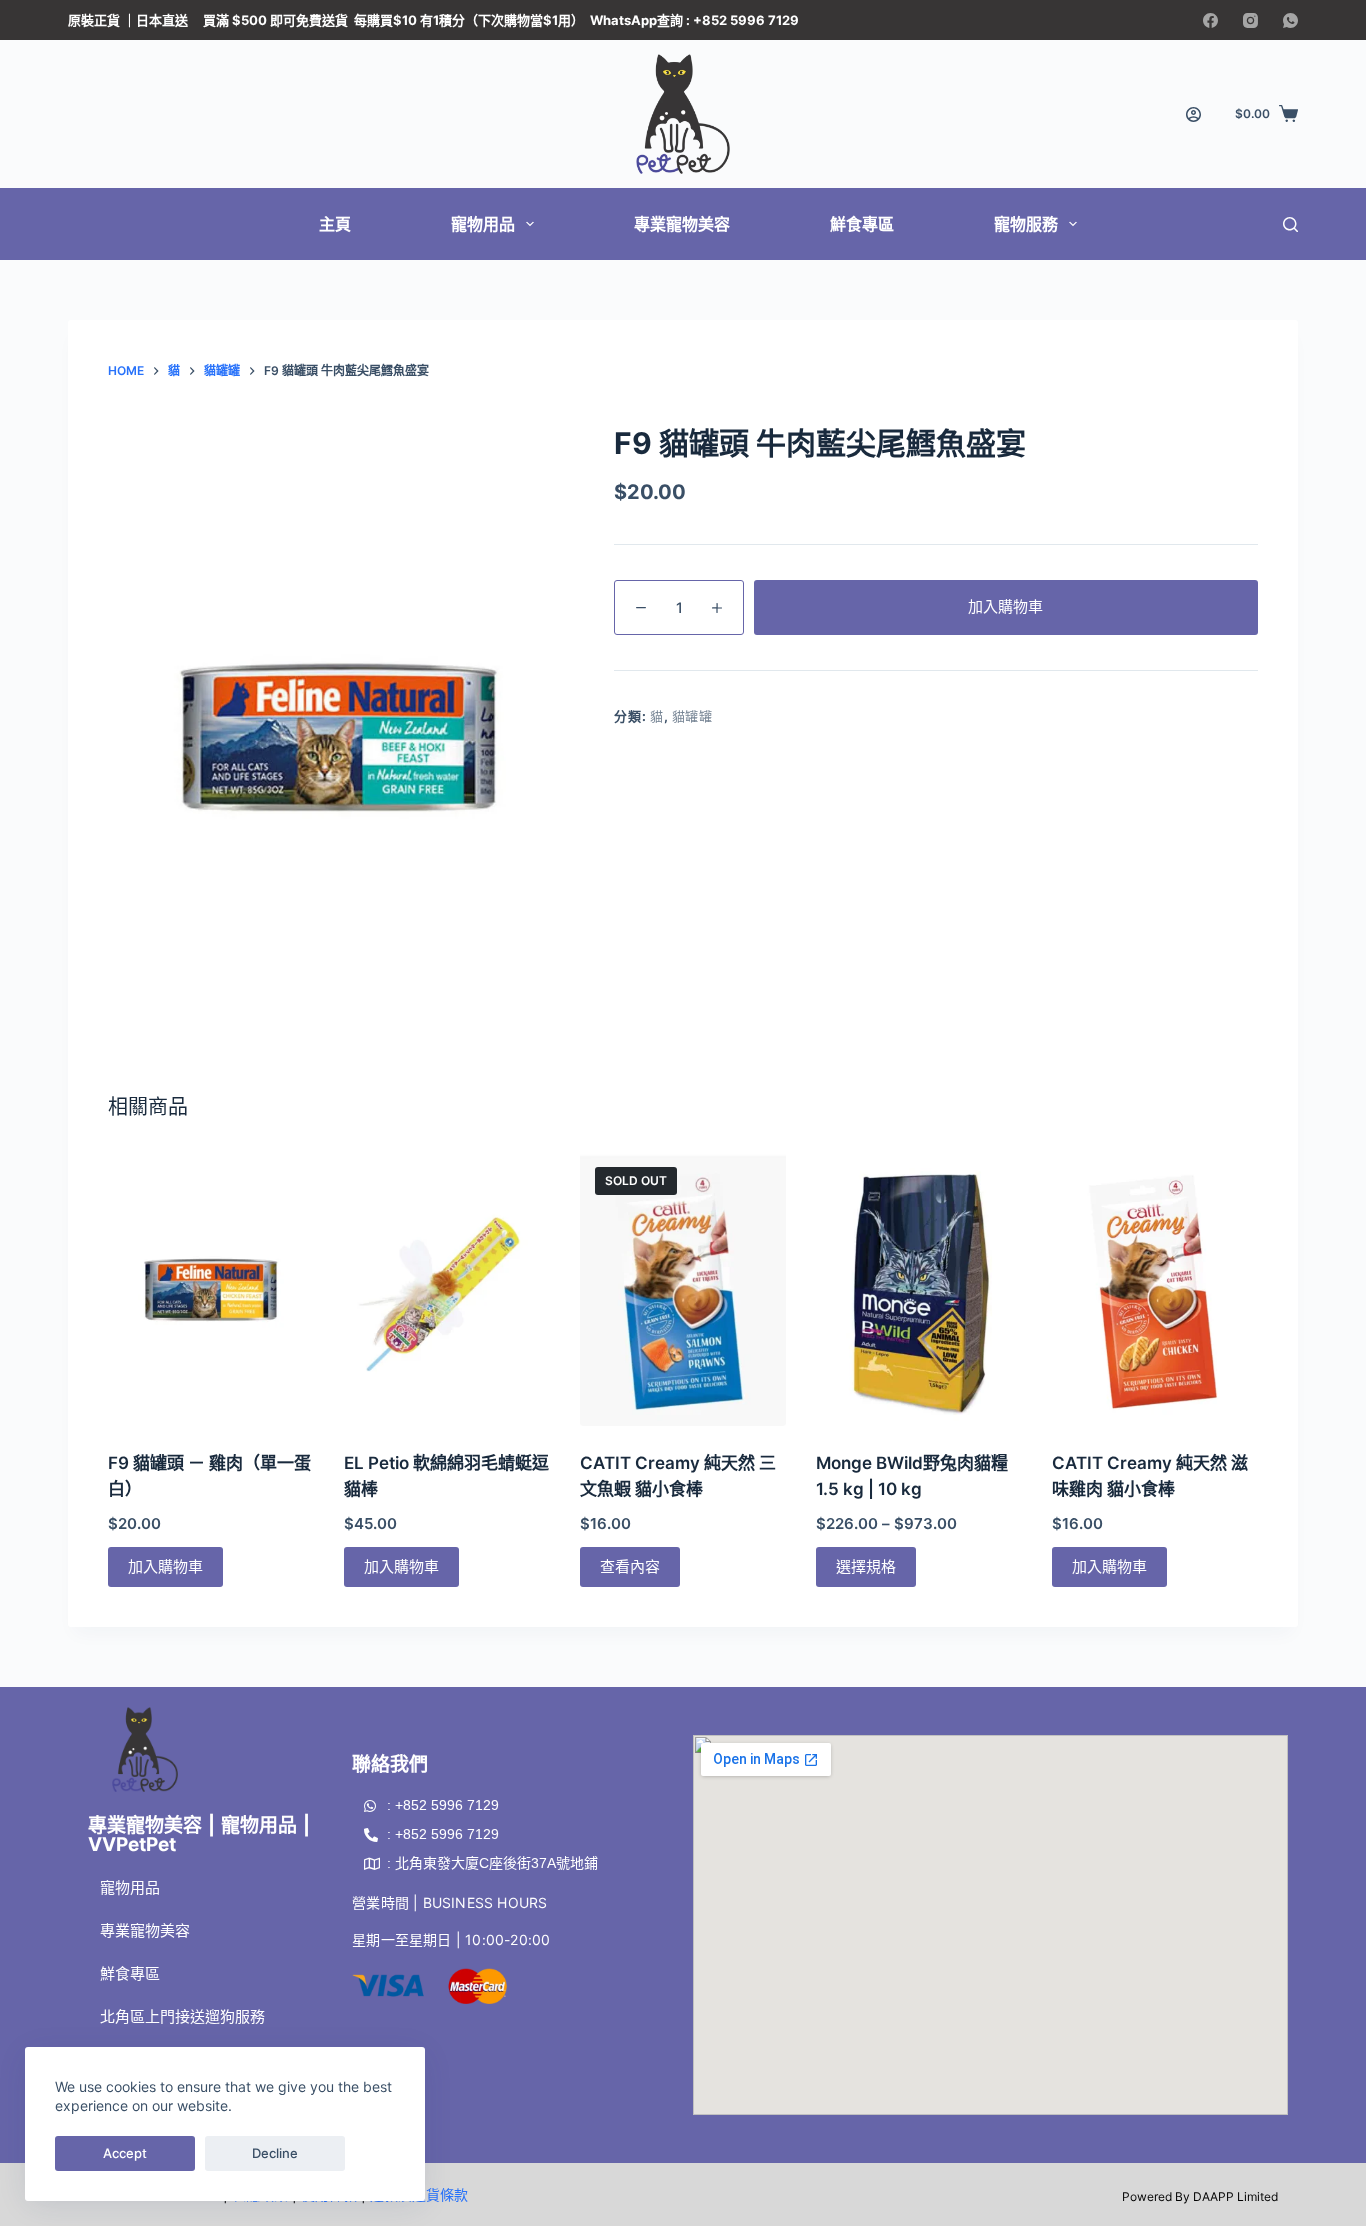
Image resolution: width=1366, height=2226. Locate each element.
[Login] (1193, 114)
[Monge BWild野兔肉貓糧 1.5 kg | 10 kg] (919, 1289)
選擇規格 (866, 1566)
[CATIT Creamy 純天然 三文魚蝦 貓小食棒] (683, 1289)
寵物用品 (483, 224)
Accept (125, 2153)
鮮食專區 (862, 224)
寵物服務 (1026, 224)
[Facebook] (1210, 20)
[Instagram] (1250, 20)
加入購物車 (1005, 606)
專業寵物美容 (682, 224)
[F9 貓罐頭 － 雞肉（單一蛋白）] (211, 1289)
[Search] (1290, 224)
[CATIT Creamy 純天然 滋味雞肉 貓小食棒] (1155, 1289)
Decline (275, 2153)
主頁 (335, 224)
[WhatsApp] (1290, 20)
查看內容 (630, 1566)
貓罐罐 (692, 716)
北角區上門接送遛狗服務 (182, 2016)
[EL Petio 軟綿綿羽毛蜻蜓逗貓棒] (447, 1289)
